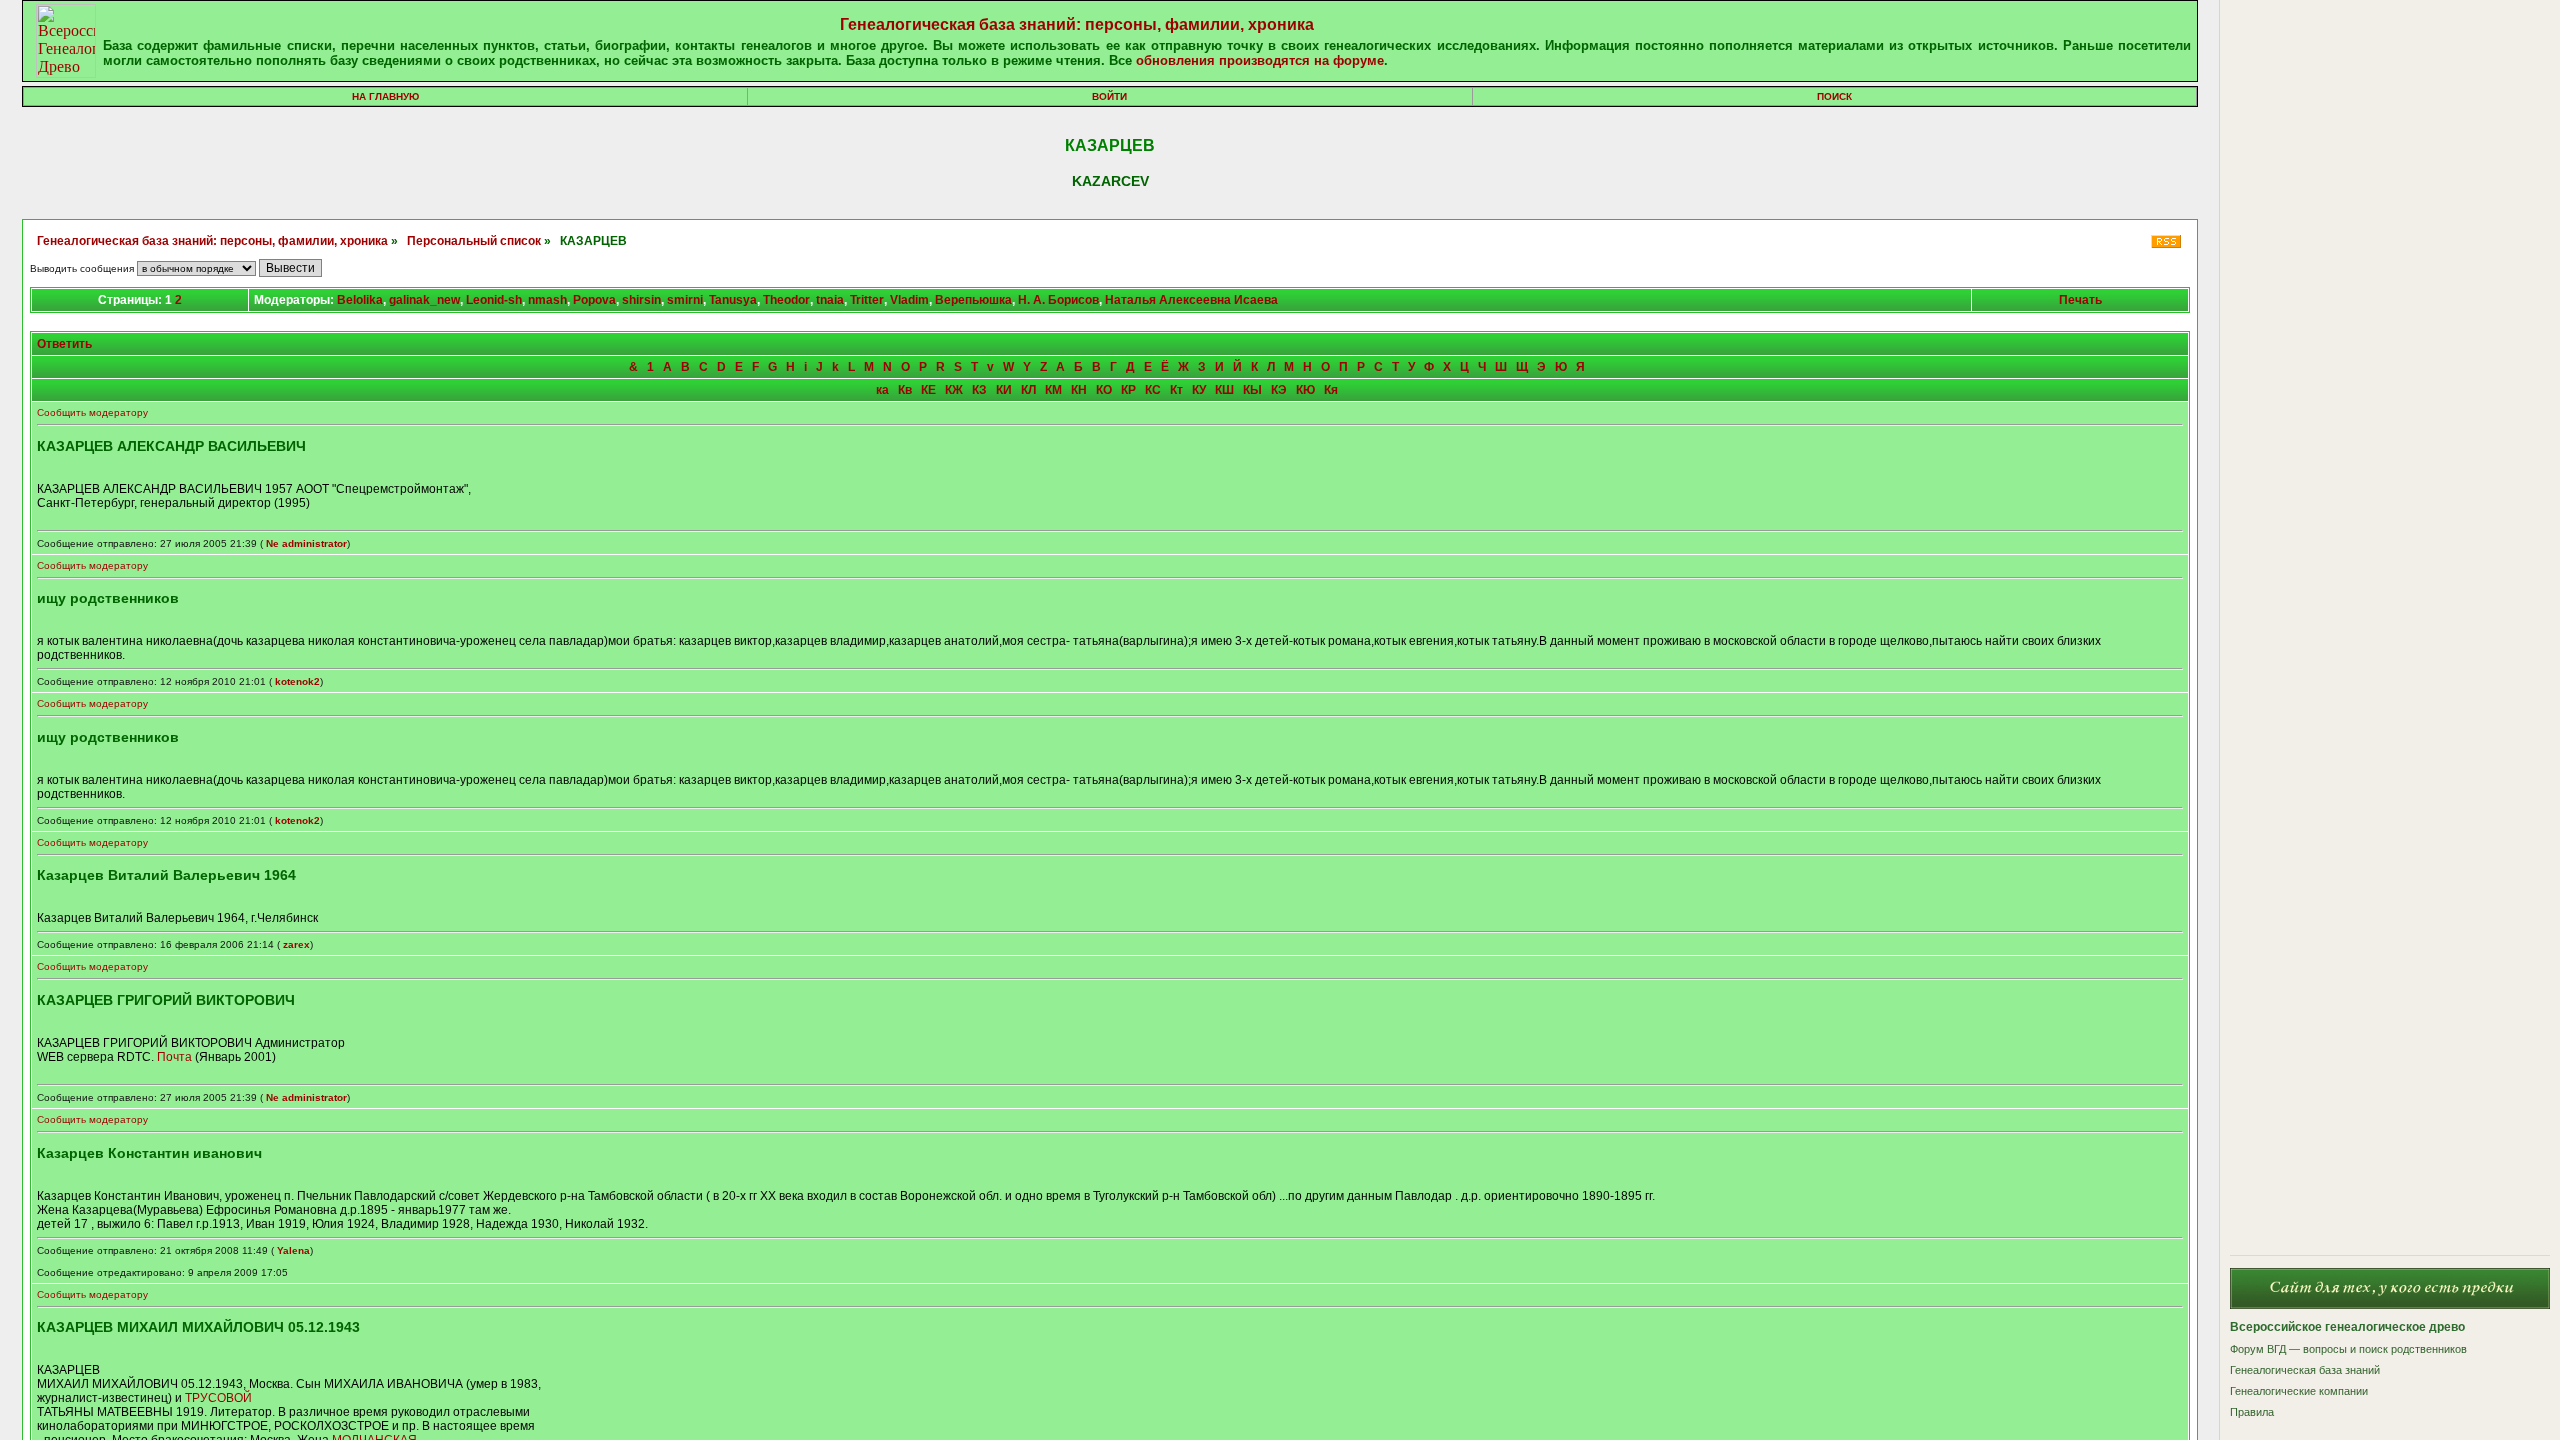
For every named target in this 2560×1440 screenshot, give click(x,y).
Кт (1176, 390)
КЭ (1279, 390)
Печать (2080, 300)
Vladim (909, 300)
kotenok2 (297, 681)
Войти (1109, 96)
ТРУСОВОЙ (218, 1398)
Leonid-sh (494, 300)
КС (1153, 390)
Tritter (867, 300)
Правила (2252, 1412)
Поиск (1834, 96)
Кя (1331, 390)
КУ (1199, 390)
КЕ (928, 390)
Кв (905, 390)
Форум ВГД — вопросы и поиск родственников (2348, 1349)
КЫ (1252, 390)
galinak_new (424, 300)
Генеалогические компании (2299, 1391)
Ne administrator (306, 543)
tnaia (830, 300)
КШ (1224, 390)
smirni (685, 300)
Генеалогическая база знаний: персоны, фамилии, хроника (1077, 24)
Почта (174, 1057)
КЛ (1028, 390)
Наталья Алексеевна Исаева (1191, 300)
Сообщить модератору (92, 412)
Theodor (786, 300)
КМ (1053, 390)
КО (1104, 390)
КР (1128, 390)
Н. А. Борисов (1058, 300)
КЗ (979, 390)
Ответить (64, 344)
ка (882, 390)
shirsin (641, 300)
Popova (594, 300)
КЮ (1305, 390)
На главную (385, 96)
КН (1079, 390)
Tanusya (733, 300)
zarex (296, 944)
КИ (1004, 390)
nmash (547, 300)
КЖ (954, 390)
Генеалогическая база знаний (2305, 1370)
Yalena (293, 1250)
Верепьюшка (973, 300)
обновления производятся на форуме (1260, 60)
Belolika (360, 300)
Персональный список (474, 241)
